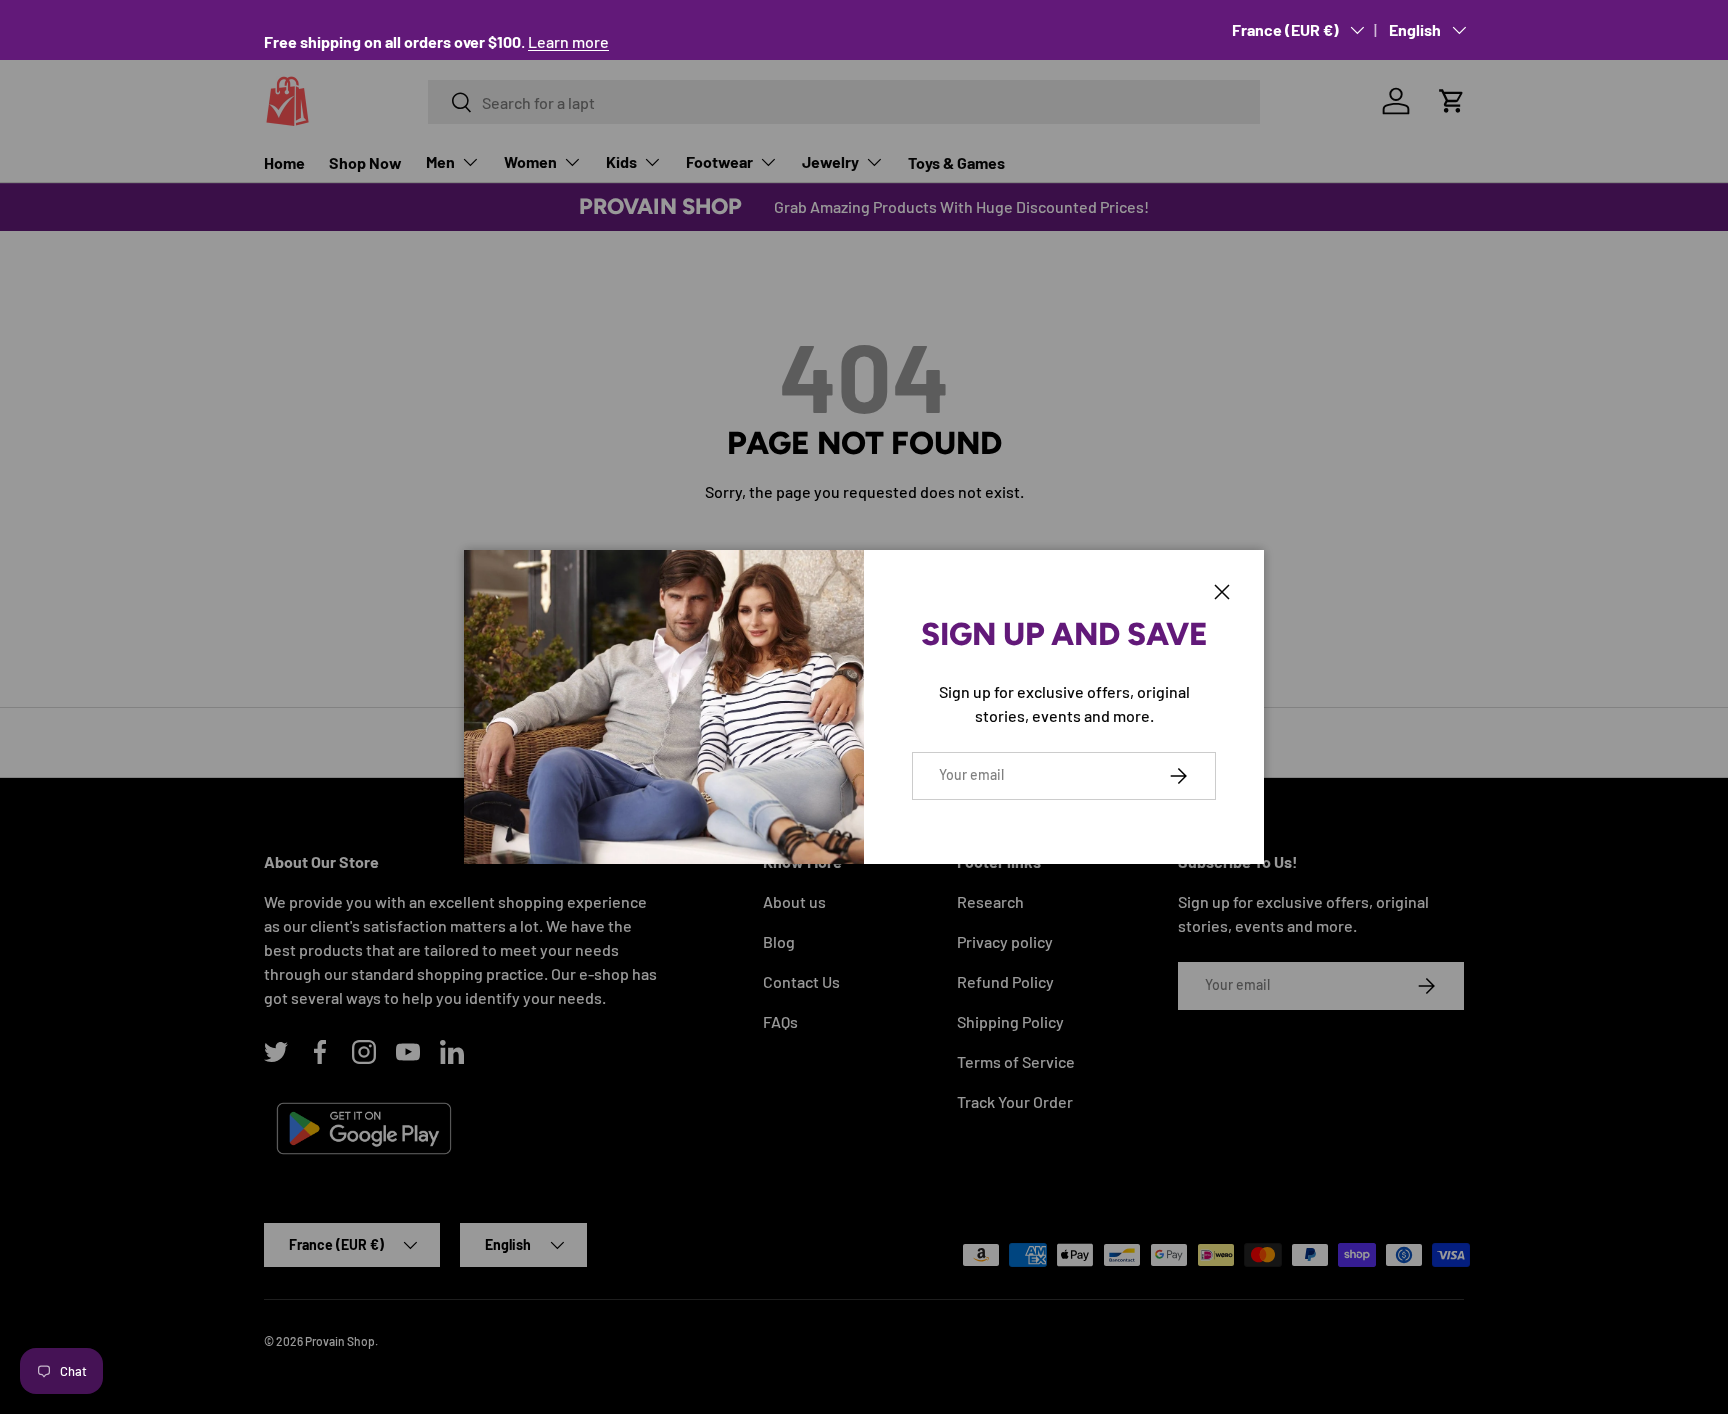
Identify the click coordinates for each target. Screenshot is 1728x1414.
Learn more (568, 41)
